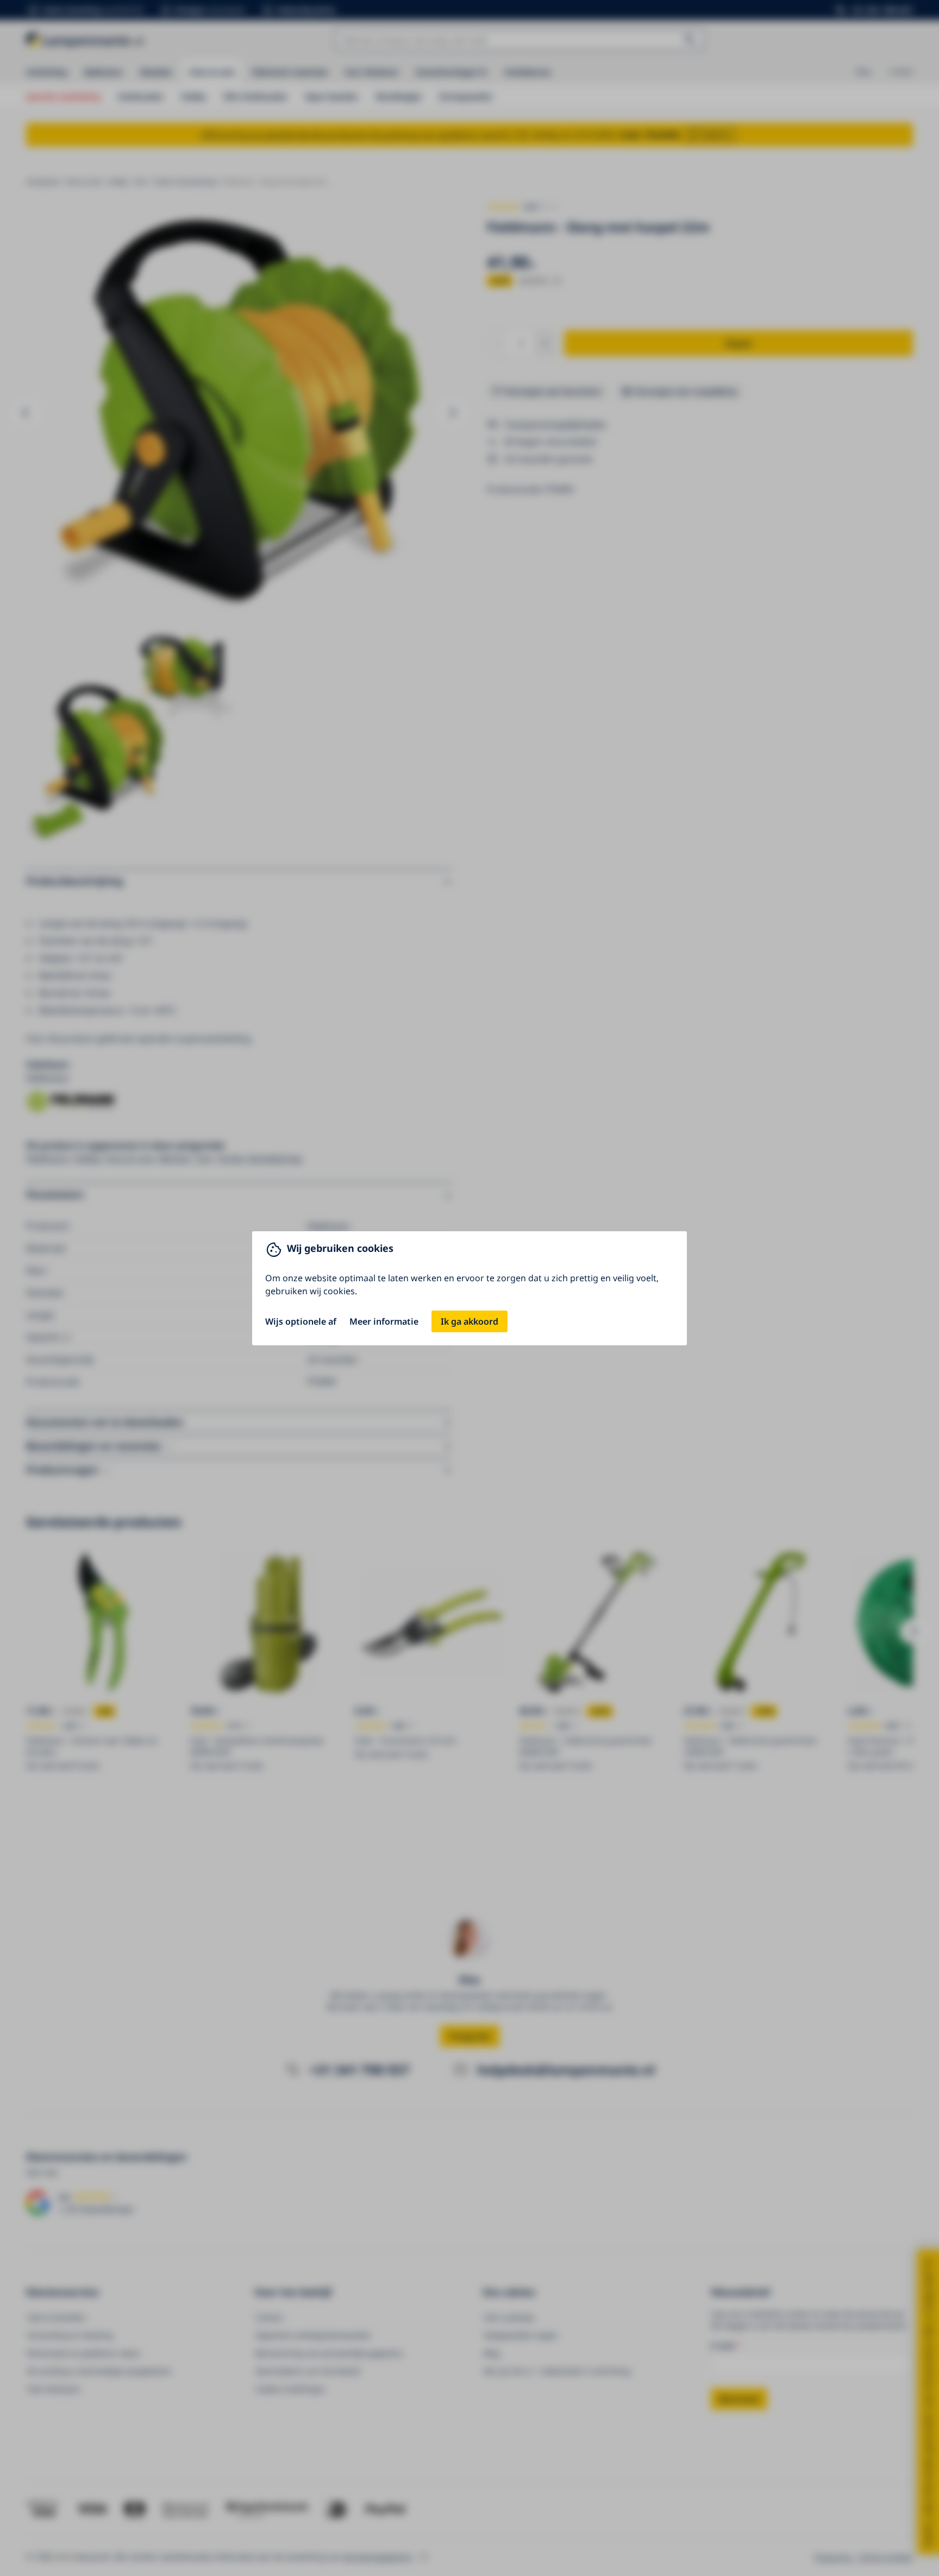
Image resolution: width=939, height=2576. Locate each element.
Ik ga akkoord (469, 1321)
